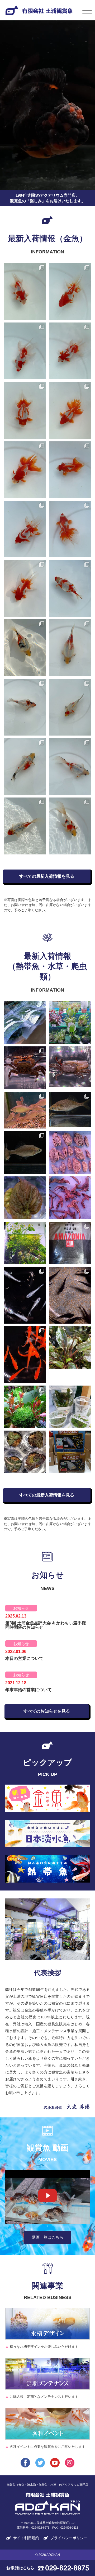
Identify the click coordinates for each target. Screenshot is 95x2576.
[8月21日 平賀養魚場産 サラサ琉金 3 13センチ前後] (25, 529)
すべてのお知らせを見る (47, 1711)
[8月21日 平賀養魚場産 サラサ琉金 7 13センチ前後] (25, 410)
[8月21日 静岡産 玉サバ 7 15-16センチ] (70, 648)
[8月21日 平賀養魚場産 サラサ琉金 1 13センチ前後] (25, 588)
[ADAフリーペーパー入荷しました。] (25, 1243)
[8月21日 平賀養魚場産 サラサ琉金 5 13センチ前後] (25, 470)
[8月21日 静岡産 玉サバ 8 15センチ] (25, 648)
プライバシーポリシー (69, 2538)
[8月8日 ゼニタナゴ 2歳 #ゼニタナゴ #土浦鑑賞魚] (70, 1109)
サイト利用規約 (26, 2538)
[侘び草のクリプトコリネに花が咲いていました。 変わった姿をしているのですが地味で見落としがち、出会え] (70, 1348)
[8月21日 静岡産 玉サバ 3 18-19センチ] (70, 767)
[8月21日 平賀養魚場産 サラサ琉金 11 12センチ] (25, 292)
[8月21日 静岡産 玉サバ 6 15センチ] (25, 707)
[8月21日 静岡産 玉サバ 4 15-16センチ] (25, 767)
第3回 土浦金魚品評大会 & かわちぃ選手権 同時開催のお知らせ (46, 1625)
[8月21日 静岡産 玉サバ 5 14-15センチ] (70, 707)
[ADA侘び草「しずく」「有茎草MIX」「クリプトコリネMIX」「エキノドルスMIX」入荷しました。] (25, 1407)
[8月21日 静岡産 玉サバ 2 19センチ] (25, 826)
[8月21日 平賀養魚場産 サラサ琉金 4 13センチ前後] (70, 470)
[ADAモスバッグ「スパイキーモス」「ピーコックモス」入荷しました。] (25, 1023)
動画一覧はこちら (47, 2237)
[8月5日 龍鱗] (25, 1295)
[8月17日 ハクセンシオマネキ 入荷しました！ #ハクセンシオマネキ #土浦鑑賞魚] (70, 1067)
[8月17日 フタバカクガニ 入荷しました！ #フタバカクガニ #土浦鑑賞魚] (25, 1068)
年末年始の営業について (28, 1690)
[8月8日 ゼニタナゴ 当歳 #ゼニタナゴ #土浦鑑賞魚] (25, 1152)
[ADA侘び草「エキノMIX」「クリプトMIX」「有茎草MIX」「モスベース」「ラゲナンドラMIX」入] (70, 1023)
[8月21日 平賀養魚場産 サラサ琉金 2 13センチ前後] (70, 529)
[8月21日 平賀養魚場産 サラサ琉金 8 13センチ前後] (70, 351)
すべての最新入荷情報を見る (47, 876)
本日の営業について (24, 1658)
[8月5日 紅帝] (25, 1355)
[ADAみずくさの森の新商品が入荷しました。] (70, 1407)
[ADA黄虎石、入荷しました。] (70, 1152)
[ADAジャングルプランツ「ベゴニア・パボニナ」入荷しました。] (25, 1198)
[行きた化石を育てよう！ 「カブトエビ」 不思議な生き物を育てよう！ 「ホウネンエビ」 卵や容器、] (70, 1452)
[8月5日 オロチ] (70, 1295)
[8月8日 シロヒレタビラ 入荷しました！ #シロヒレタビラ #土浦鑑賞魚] (25, 1110)
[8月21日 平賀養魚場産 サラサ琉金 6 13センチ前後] (70, 410)
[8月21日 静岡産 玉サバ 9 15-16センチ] (70, 588)
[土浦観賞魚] (47, 2506)
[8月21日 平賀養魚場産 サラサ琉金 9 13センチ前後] (25, 351)
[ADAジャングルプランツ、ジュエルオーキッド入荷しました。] (25, 1452)
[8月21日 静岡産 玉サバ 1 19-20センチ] (70, 826)
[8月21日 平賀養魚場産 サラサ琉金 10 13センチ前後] (70, 292)
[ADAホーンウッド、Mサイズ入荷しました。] (70, 1198)
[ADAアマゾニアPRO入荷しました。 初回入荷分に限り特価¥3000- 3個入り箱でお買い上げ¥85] (70, 1243)
